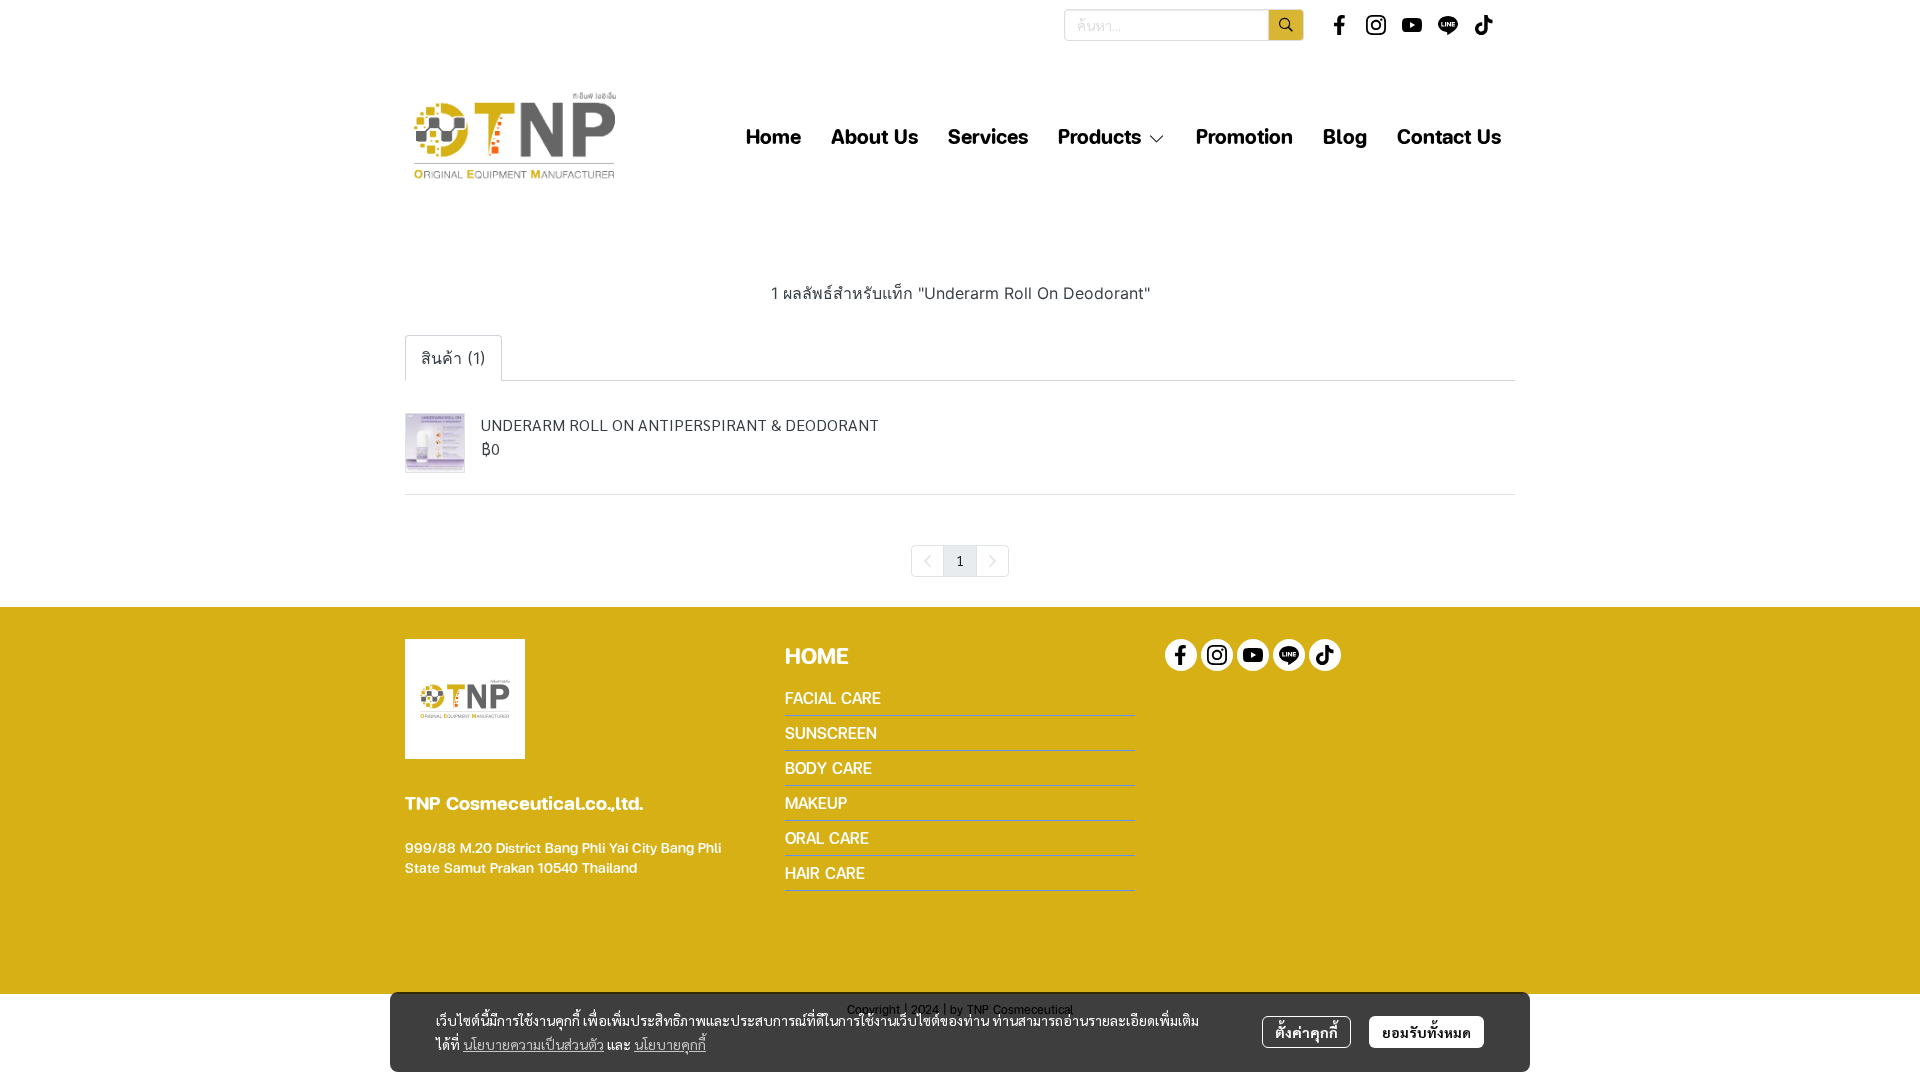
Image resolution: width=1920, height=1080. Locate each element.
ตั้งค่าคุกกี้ (1306, 1032)
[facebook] (1340, 25)
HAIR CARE (825, 872)
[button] (1184, 25)
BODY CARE (828, 767)
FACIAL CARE (833, 697)
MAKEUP (816, 802)
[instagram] (1376, 25)
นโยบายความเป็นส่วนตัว (533, 1044)
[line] (1448, 25)
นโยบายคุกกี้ (670, 1044)
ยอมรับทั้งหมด (1426, 1032)
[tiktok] (1484, 25)
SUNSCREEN (831, 732)
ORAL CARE (827, 837)
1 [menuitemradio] (960, 560)
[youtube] (1412, 25)
